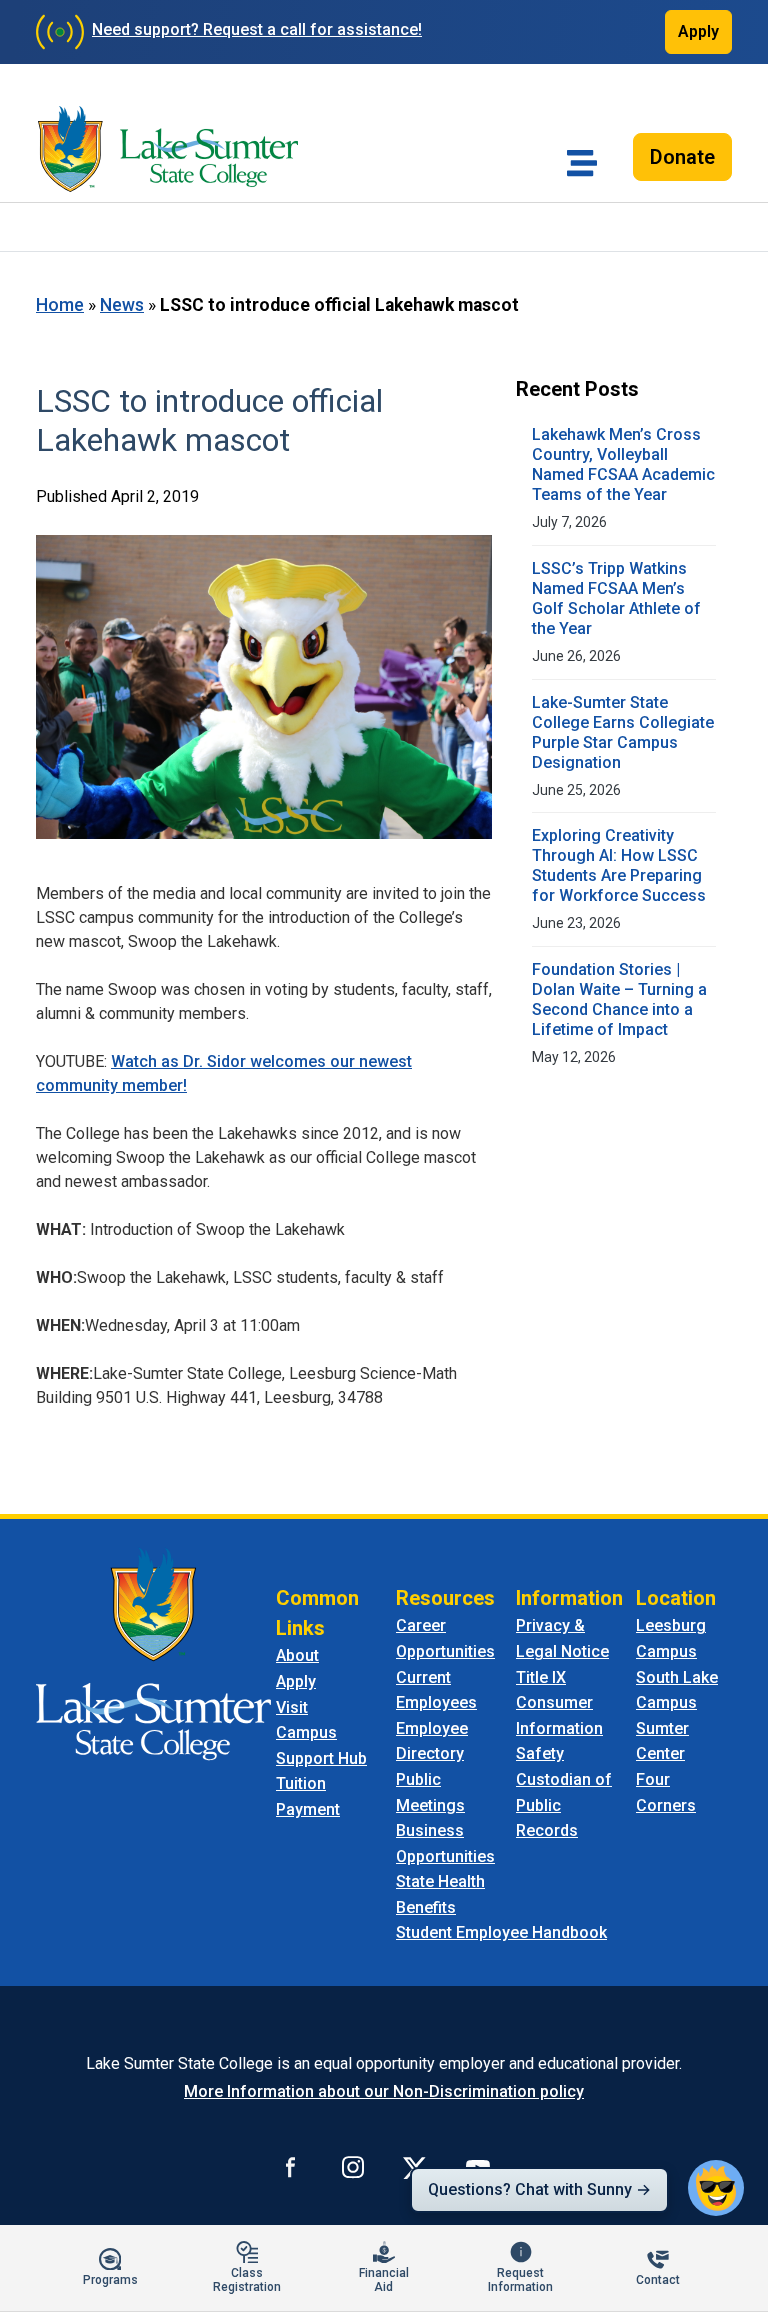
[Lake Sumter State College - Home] (153, 1653)
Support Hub (321, 1758)
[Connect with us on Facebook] (291, 2167)
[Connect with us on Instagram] (353, 2167)
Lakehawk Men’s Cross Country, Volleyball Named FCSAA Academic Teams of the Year (623, 464)
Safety (540, 1753)
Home (60, 305)
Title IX (541, 1677)
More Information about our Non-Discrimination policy (384, 2091)
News (122, 305)
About (297, 1655)
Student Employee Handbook (501, 1932)
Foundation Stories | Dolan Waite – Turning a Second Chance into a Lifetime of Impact (619, 999)
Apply (698, 31)
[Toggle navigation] (582, 163)
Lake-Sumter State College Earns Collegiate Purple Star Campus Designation (623, 732)
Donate (682, 157)
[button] (716, 2188)
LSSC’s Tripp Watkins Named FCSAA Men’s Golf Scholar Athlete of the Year (616, 598)
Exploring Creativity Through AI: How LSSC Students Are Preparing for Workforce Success (619, 865)
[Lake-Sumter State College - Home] (168, 149)
